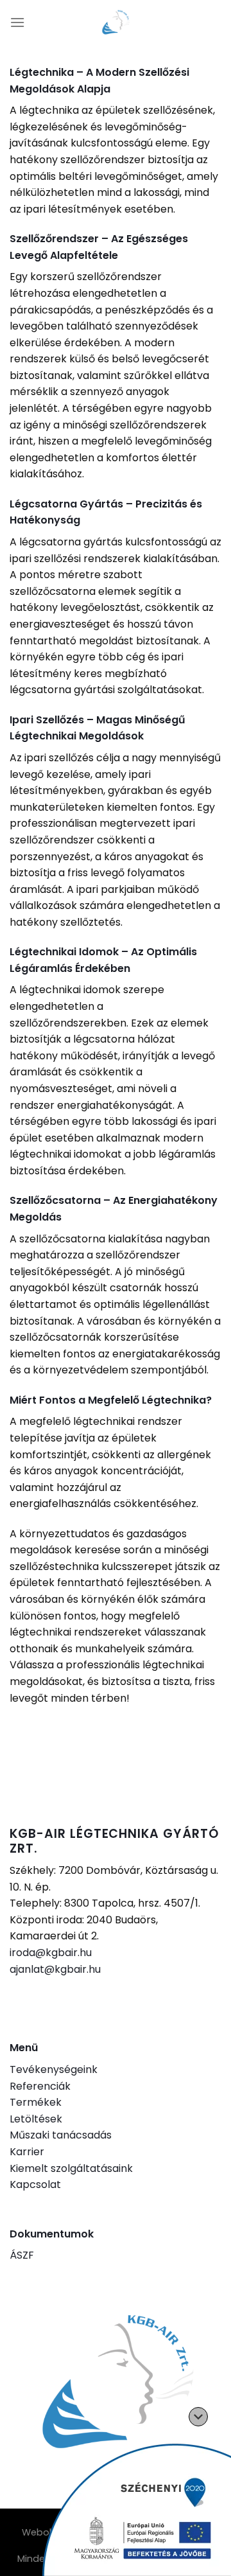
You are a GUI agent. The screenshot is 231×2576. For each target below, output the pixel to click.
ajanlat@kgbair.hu (55, 1969)
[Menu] (17, 22)
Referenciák (40, 2086)
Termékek (36, 2102)
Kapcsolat (35, 2184)
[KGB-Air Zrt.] (116, 22)
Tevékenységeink (54, 2069)
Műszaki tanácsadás (61, 2135)
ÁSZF (22, 2255)
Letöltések (36, 2119)
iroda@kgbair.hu (51, 1953)
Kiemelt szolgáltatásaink (71, 2168)
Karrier (27, 2152)
